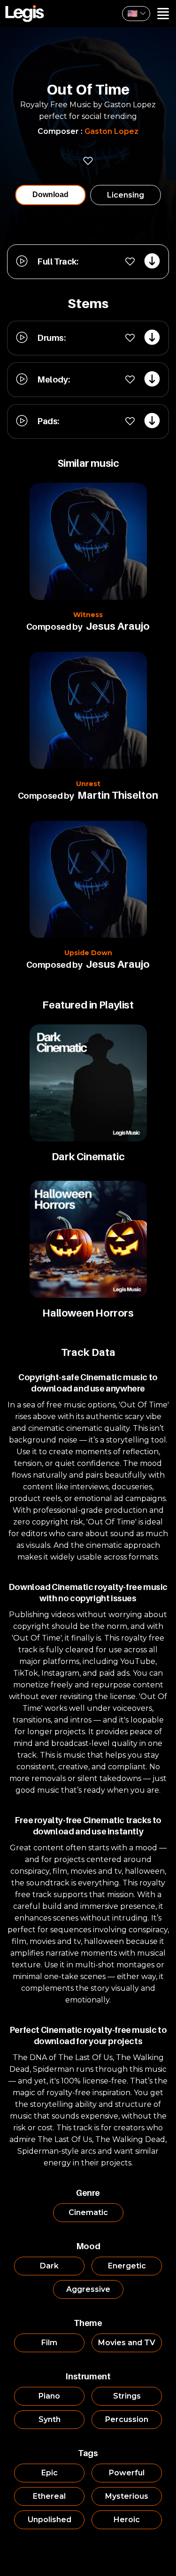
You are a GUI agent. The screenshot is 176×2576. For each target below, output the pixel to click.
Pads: (48, 421)
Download (50, 195)
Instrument (88, 2376)
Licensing (126, 195)
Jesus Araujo (118, 626)
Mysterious (127, 2496)
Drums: (51, 338)
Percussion (127, 2419)
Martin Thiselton (118, 795)
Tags (88, 2453)
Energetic (127, 2266)
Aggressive (88, 2289)
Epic (50, 2473)
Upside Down (88, 953)
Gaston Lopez (111, 131)
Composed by (54, 627)
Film (49, 2343)
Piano (49, 2396)
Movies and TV (127, 2343)
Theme (88, 2323)
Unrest (88, 784)
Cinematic (88, 2212)
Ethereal (49, 2496)
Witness (88, 615)
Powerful (127, 2473)
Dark (49, 2266)
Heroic (127, 2520)
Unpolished (50, 2520)
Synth (50, 2419)
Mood (88, 2246)
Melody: (53, 379)
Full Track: (58, 261)
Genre (88, 2193)
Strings (127, 2396)
